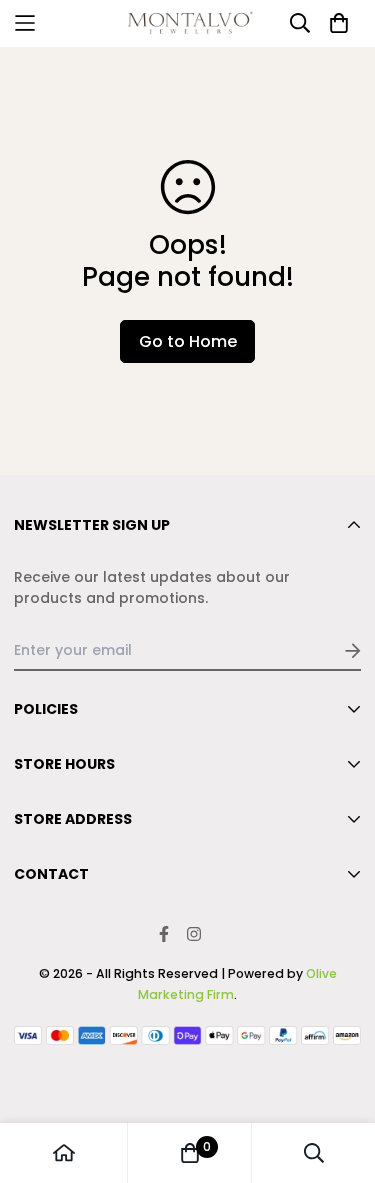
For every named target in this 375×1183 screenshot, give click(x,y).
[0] (190, 1153)
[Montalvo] (188, 23)
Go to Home (188, 341)
